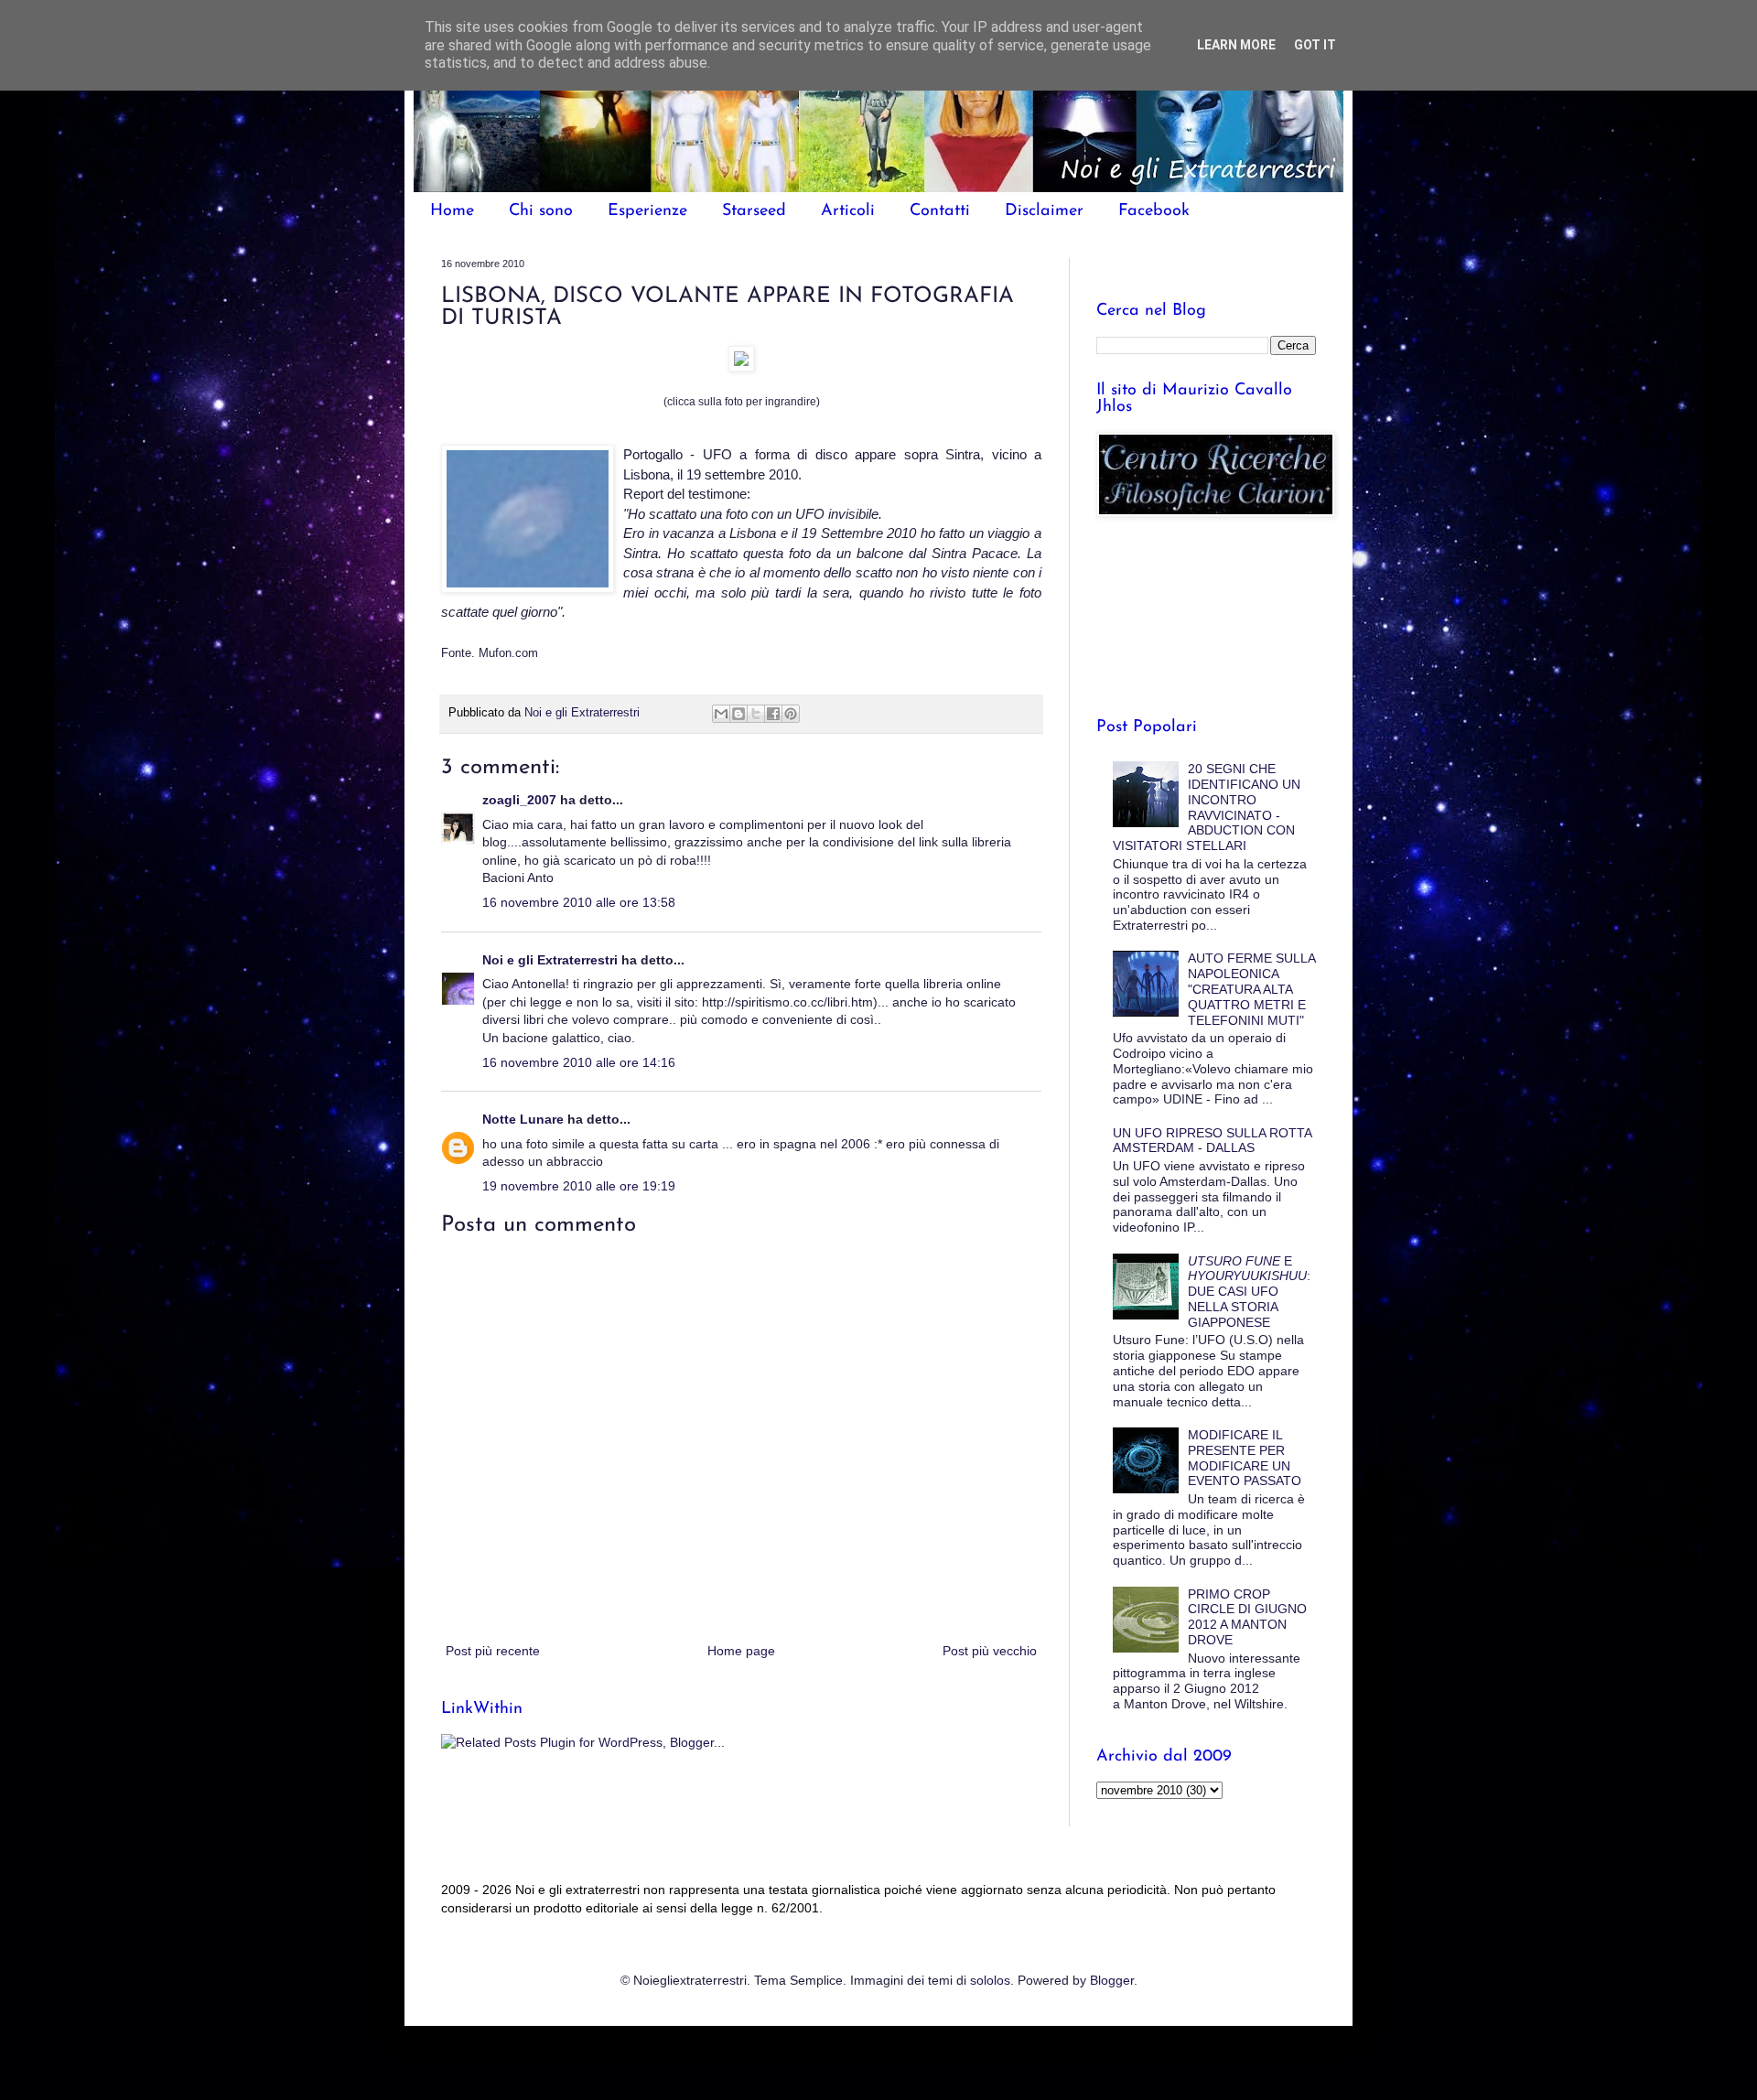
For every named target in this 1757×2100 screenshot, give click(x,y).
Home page (741, 1651)
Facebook (1154, 211)
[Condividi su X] (756, 714)
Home (452, 211)
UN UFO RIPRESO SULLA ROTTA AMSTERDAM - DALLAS (1212, 1141)
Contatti (940, 211)
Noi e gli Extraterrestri (552, 960)
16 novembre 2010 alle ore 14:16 (579, 1062)
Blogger (1112, 1980)
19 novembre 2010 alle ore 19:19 (579, 1186)
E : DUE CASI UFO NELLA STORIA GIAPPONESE (1249, 1292)
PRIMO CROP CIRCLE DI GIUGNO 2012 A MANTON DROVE (1247, 1617)
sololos (990, 1980)
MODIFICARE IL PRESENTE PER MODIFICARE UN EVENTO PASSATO (1245, 1458)
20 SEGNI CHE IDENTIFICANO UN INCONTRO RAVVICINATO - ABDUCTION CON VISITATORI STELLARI (1207, 807)
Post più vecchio (990, 1651)
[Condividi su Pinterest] (791, 714)
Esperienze (647, 211)
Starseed (754, 211)
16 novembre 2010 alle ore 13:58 (579, 902)
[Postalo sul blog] (738, 714)
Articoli (848, 211)
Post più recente (493, 1651)
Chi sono (541, 211)
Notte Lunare (523, 1119)
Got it (1315, 45)
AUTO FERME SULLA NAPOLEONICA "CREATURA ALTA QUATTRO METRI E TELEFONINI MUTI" (1251, 989)
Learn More (1236, 45)
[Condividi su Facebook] (773, 714)
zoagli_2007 (519, 800)
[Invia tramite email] (721, 714)
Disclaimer (1044, 211)
